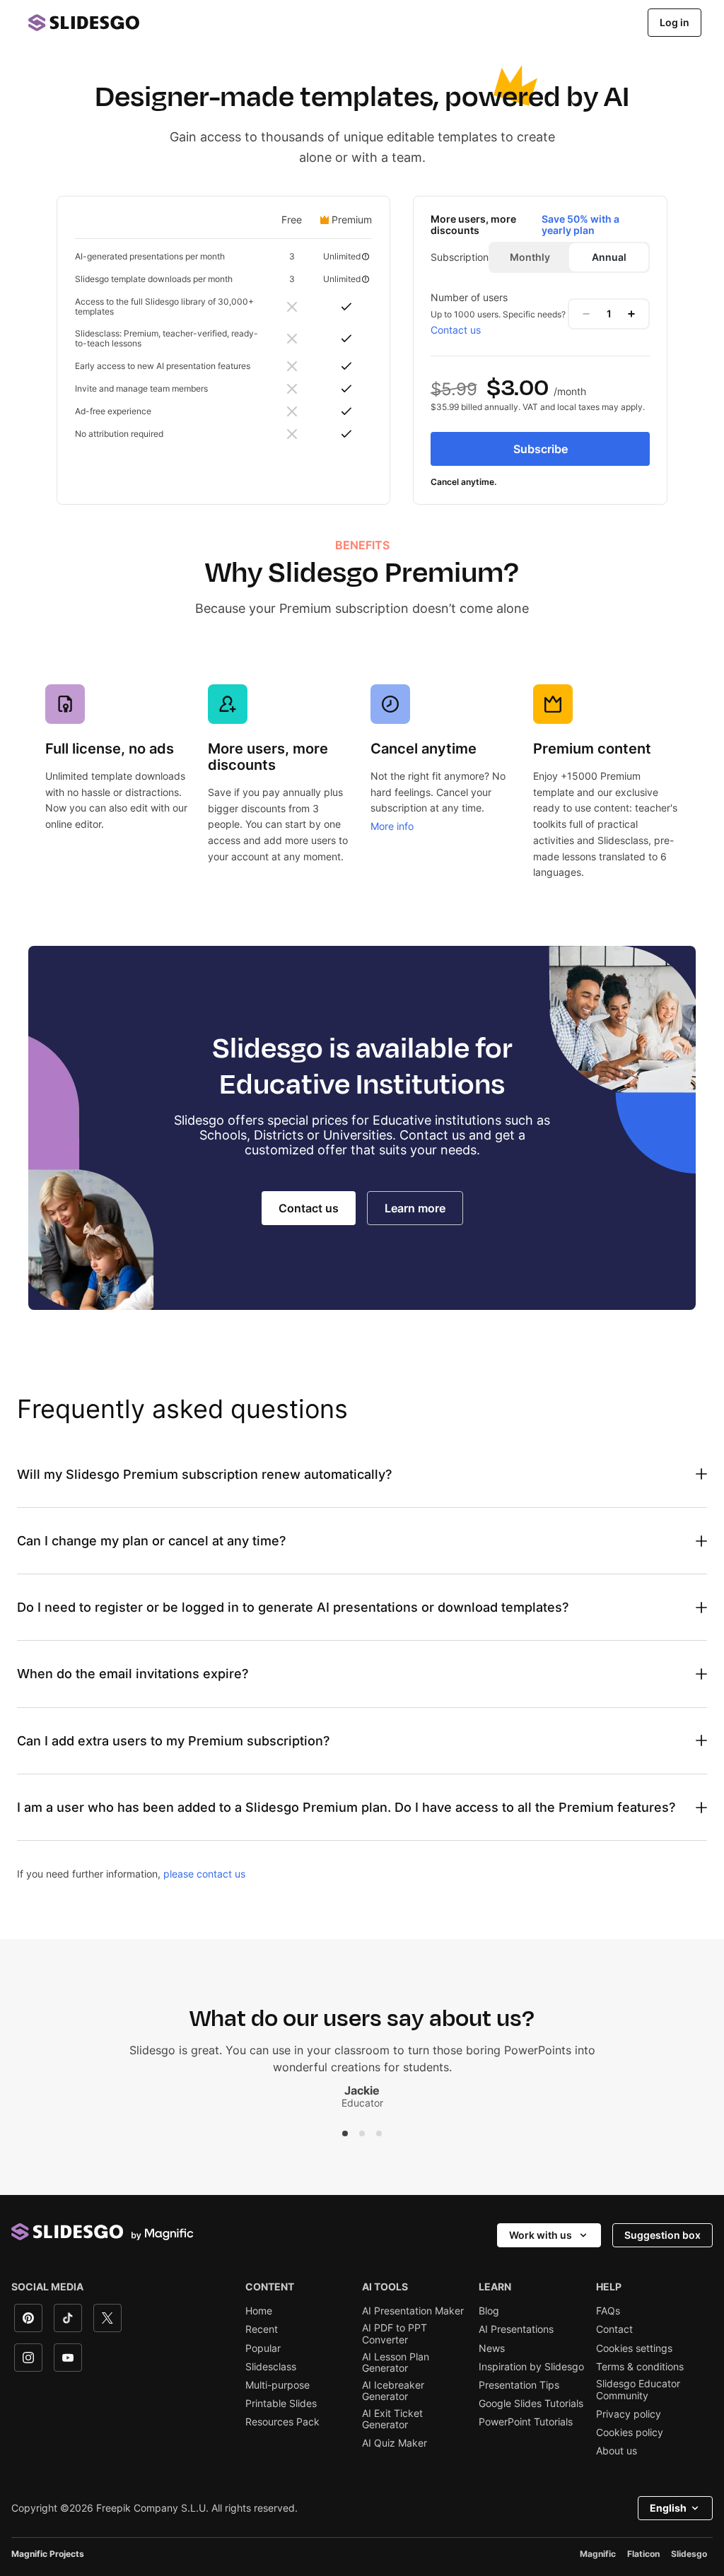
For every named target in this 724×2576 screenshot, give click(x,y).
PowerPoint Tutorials (526, 2422)
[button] (345, 2133)
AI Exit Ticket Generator (392, 2419)
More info (392, 826)
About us (617, 2451)
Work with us (541, 2235)
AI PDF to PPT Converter (395, 2334)
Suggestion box (662, 2235)
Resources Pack (282, 2422)
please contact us (204, 1874)
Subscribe (541, 449)
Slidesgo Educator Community (638, 2389)
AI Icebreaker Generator (393, 2391)
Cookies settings (634, 2348)
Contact (614, 2329)
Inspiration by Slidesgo (531, 2367)
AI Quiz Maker (395, 2443)
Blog (489, 2311)
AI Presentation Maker (413, 2311)
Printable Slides (281, 2404)
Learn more (415, 1208)
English (668, 2508)
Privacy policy (629, 2414)
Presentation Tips (519, 2385)
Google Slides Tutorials (531, 2404)
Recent (262, 2329)
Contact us (456, 330)
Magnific (598, 2554)
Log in (675, 22)
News (492, 2348)
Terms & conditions (640, 2367)
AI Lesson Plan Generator (396, 2363)
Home (259, 2311)
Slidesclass (271, 2367)
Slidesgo (689, 2554)
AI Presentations (516, 2329)
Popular (263, 2348)
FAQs (608, 2311)
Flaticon (643, 2554)
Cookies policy (630, 2432)
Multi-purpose (278, 2385)
